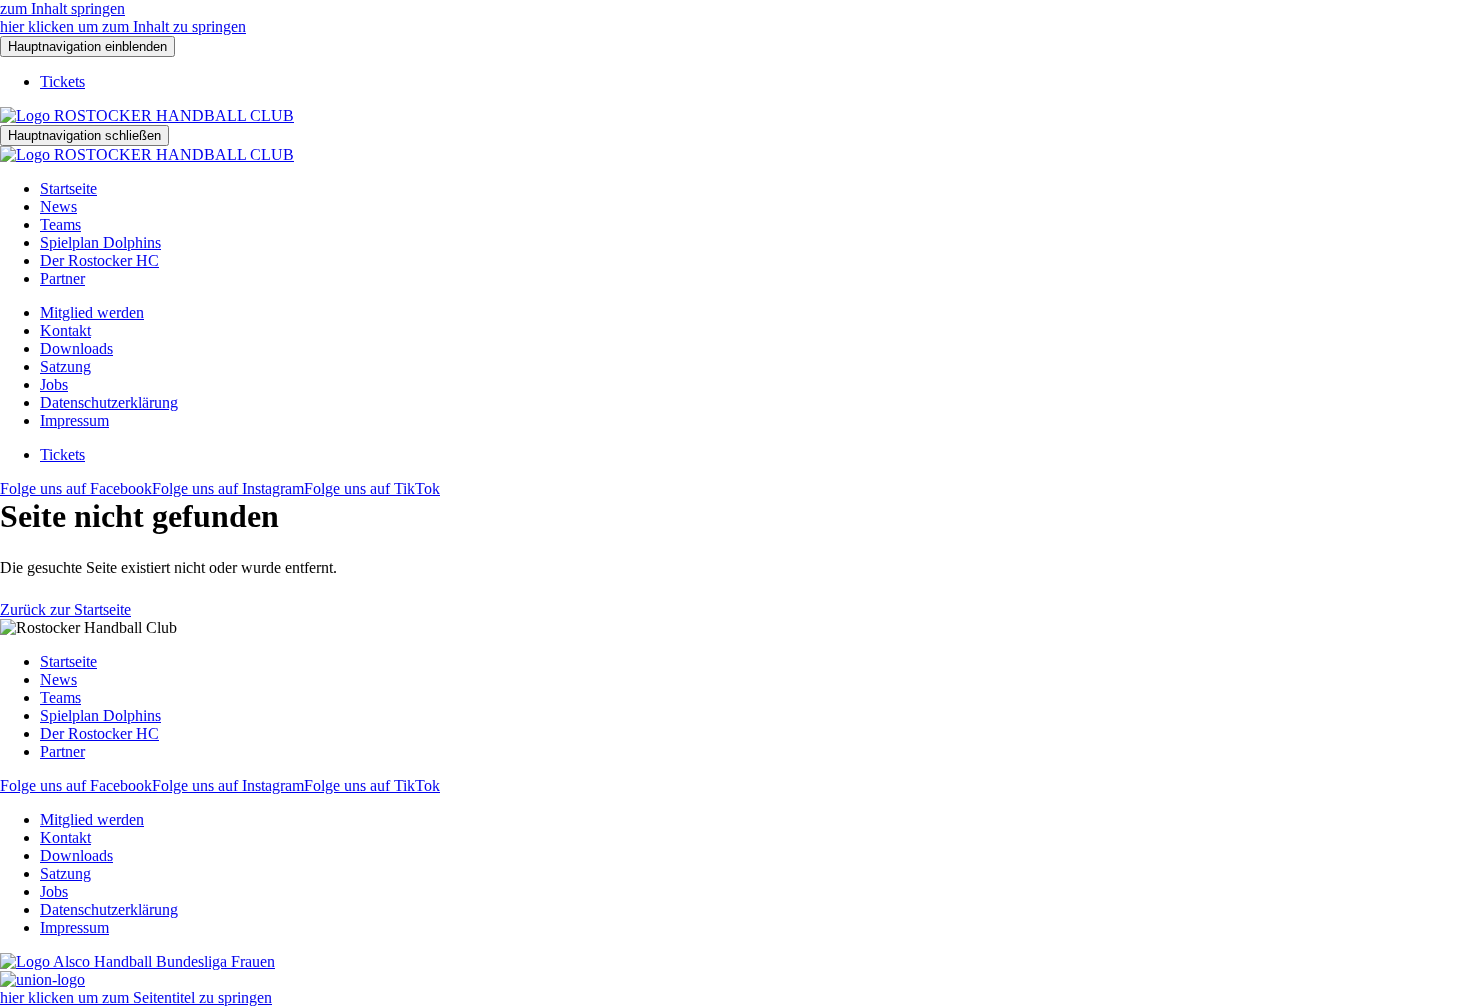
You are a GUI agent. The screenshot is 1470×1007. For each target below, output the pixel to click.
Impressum (74, 420)
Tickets (62, 81)
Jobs (54, 384)
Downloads (76, 348)
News (58, 206)
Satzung (65, 366)
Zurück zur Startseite (65, 609)
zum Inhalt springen (62, 8)
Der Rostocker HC (99, 260)
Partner (62, 278)
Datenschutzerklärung (109, 402)
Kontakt (65, 330)
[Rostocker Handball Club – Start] (147, 115)
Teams (60, 224)
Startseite (68, 188)
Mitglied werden (92, 312)
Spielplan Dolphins (100, 242)
